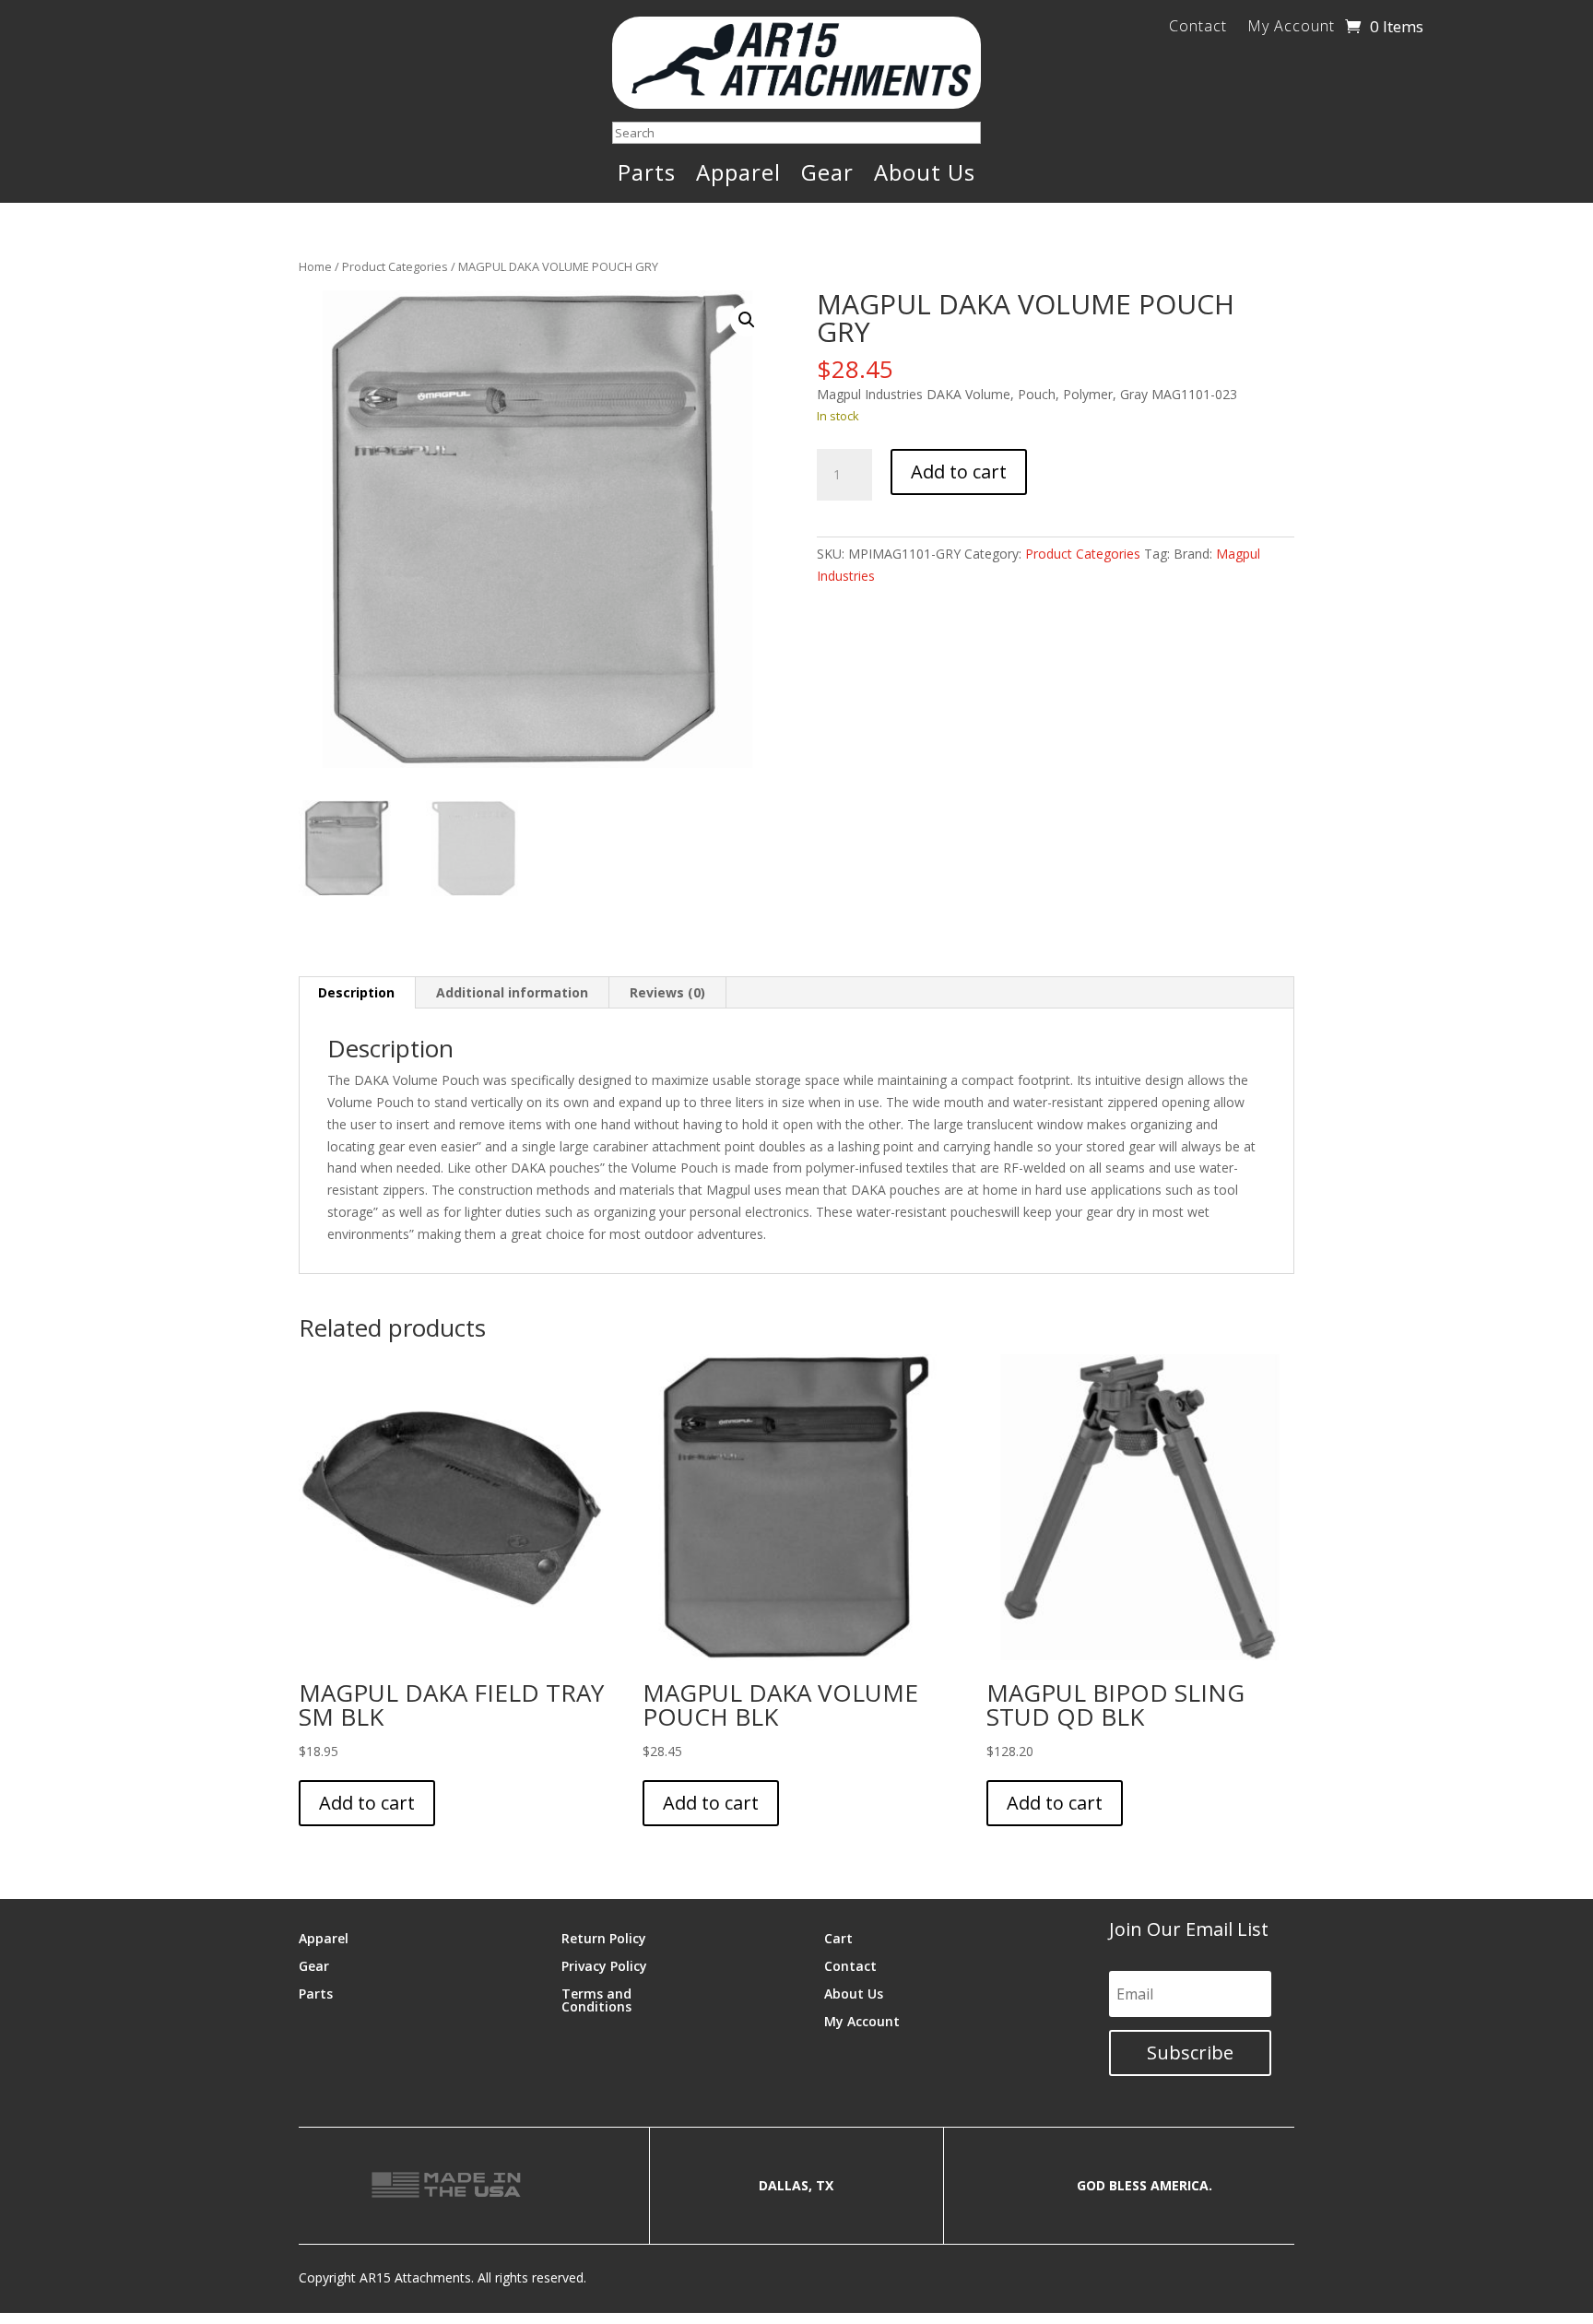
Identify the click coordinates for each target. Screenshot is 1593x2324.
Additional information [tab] (512, 992)
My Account (1291, 28)
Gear (827, 176)
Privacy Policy (604, 1965)
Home (315, 266)
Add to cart (959, 472)
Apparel (738, 176)
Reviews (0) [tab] (667, 992)
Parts (647, 176)
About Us (925, 176)
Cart (838, 1937)
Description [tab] (356, 992)
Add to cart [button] (367, 1803)
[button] (747, 320)
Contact (1198, 28)
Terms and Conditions (596, 1999)
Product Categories (395, 266)
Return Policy (604, 1937)
